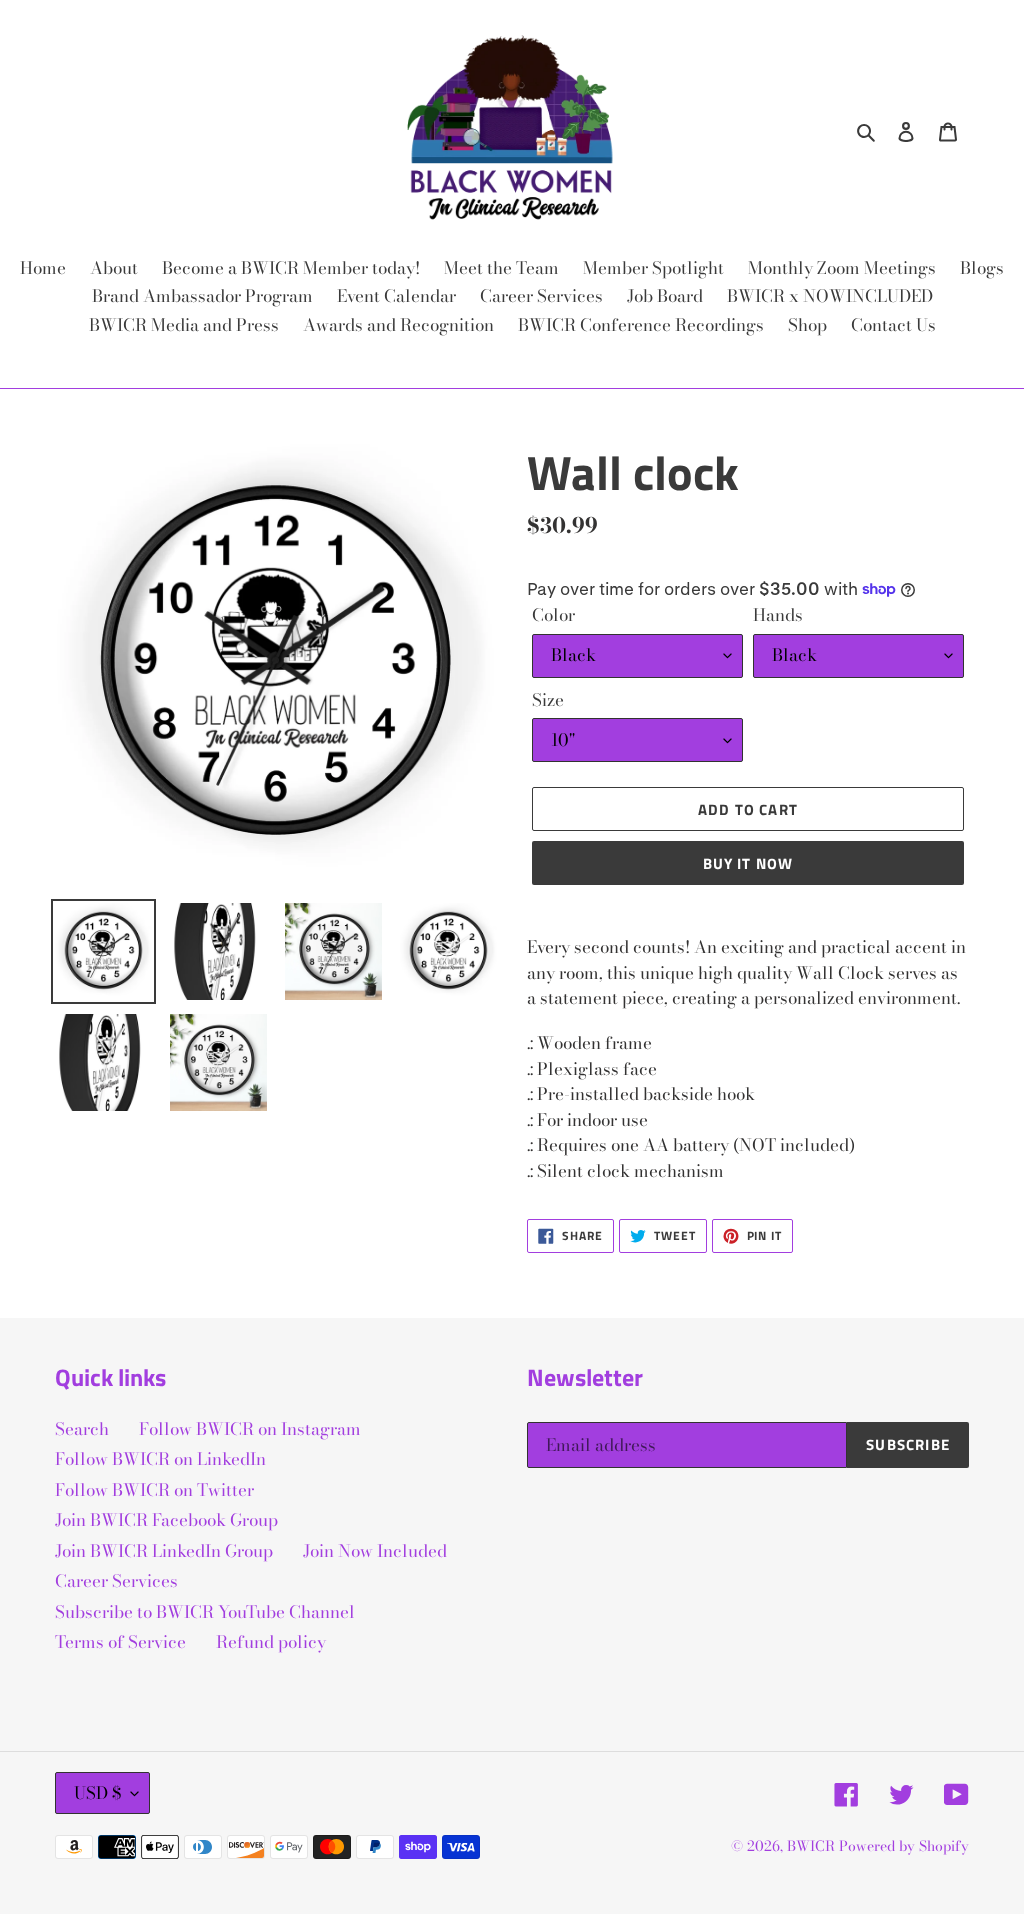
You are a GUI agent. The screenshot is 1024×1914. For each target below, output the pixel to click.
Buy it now (748, 863)
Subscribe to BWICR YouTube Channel (205, 1612)
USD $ (97, 1793)
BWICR (811, 1846)
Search (82, 1429)
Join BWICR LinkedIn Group (164, 1551)
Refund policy (271, 1642)
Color (553, 615)
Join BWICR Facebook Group (166, 1520)
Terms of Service (120, 1642)
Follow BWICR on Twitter (154, 1490)
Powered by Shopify (904, 1846)
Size (548, 700)
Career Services (116, 1581)
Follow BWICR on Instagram (250, 1429)
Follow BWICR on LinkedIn (160, 1459)
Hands (778, 615)
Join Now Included (375, 1551)
